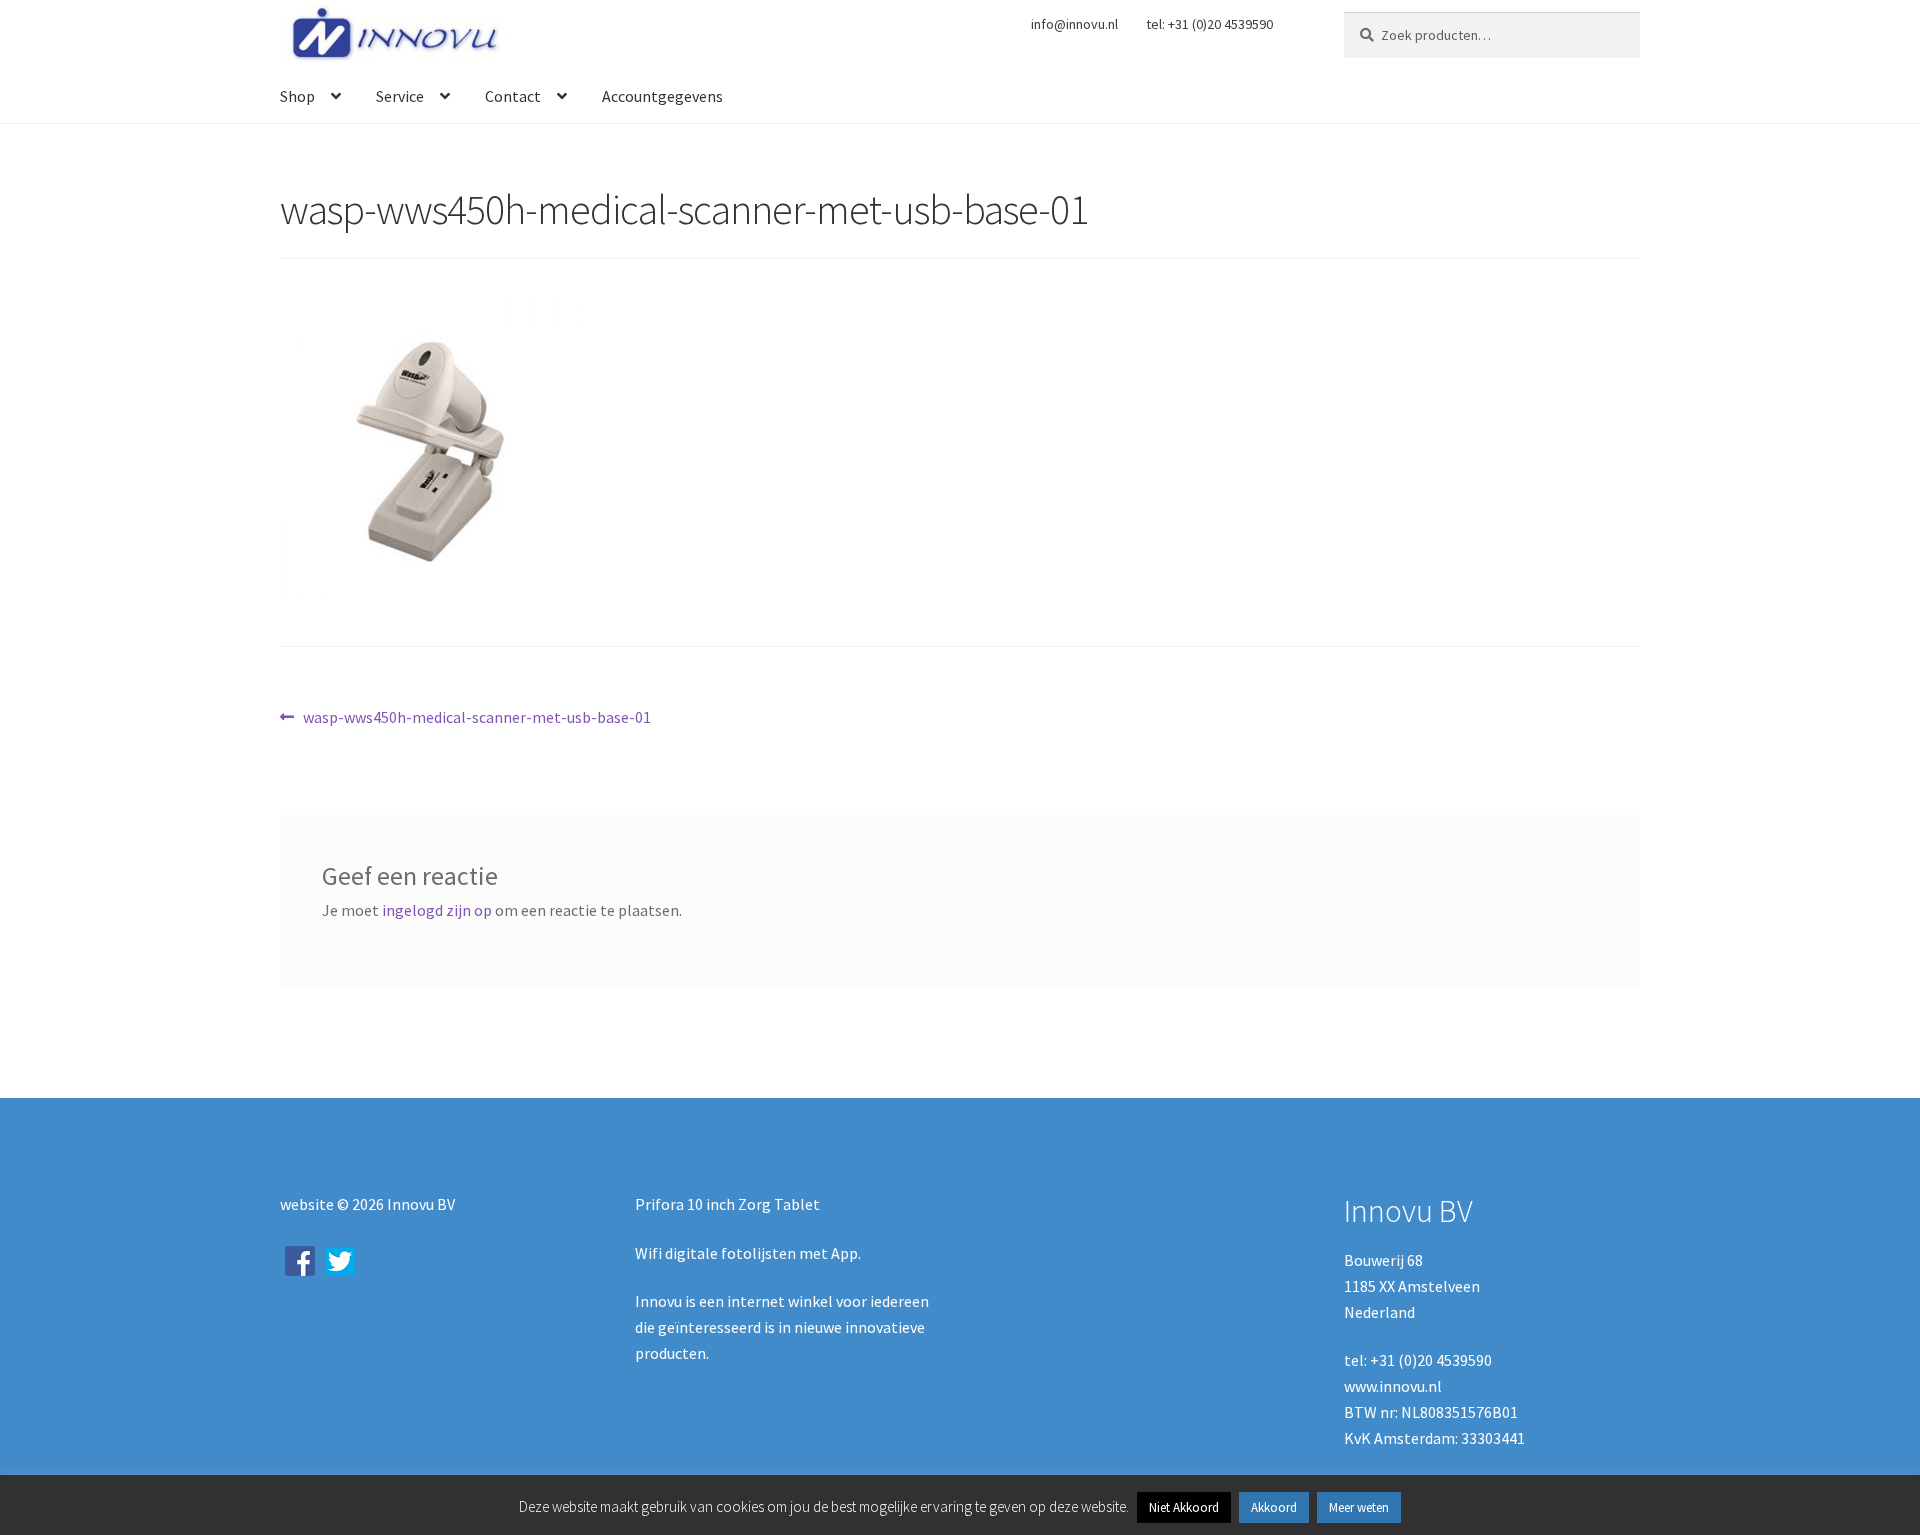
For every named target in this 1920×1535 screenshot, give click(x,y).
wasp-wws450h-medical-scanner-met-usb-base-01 (476, 718)
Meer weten (1359, 1507)
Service (400, 96)
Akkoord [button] (1274, 1507)
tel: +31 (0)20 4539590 (1209, 24)
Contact (513, 96)
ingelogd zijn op (437, 910)
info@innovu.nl (1074, 24)
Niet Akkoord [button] (1184, 1507)
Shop (297, 96)
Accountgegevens (662, 96)
